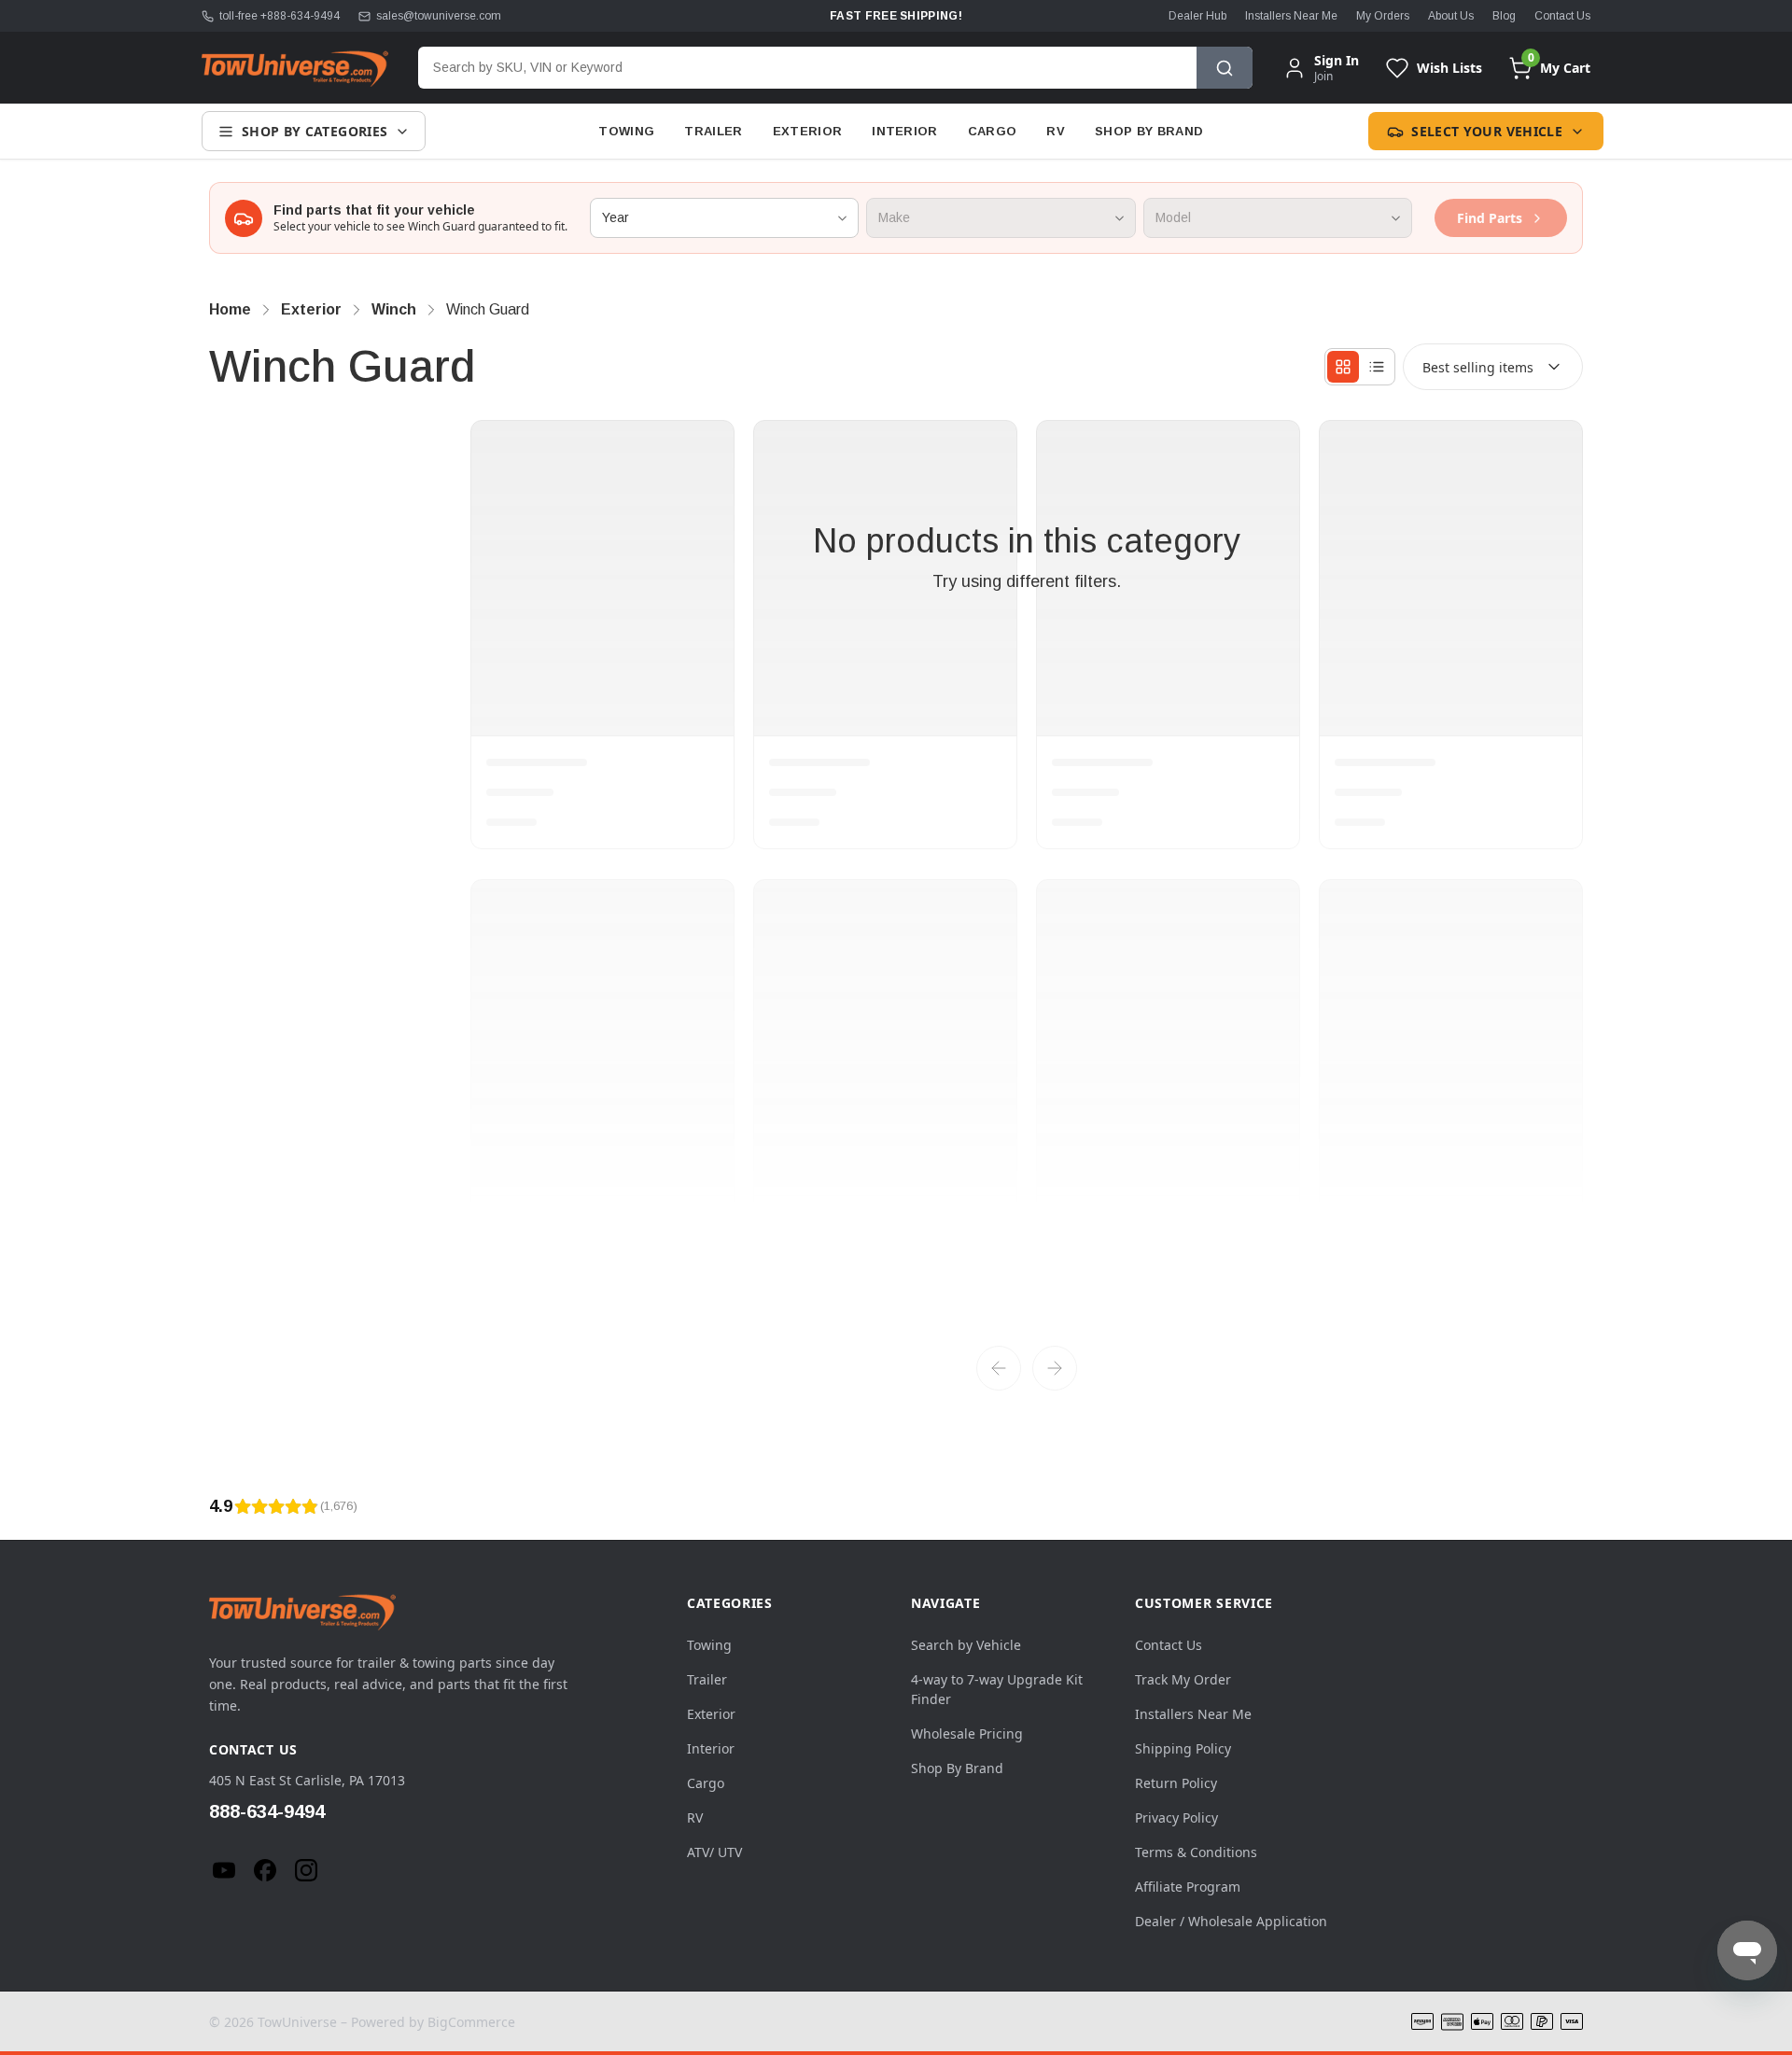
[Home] (295, 68)
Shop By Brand (1149, 131)
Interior (905, 131)
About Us (1451, 16)
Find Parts (1490, 218)
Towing (626, 131)
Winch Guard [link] (488, 309)
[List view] (1377, 367)
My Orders (1383, 16)
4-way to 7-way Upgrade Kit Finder (997, 1689)
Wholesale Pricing (967, 1733)
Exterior (808, 131)
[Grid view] (1343, 367)
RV (1056, 131)
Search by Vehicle (966, 1645)
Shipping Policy (1183, 1748)
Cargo (993, 131)
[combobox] (807, 68)
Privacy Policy (1176, 1817)
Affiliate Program (1188, 1887)
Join (1323, 76)
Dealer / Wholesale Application (1231, 1921)
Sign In (1337, 61)
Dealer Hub (1197, 16)
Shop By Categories (315, 131)
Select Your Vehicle (1487, 131)
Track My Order (1183, 1679)
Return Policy (1176, 1783)
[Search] (1225, 68)
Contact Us (1562, 16)
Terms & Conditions (1196, 1852)
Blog (1504, 16)
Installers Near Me (1291, 16)
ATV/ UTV (714, 1852)
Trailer (713, 131)
